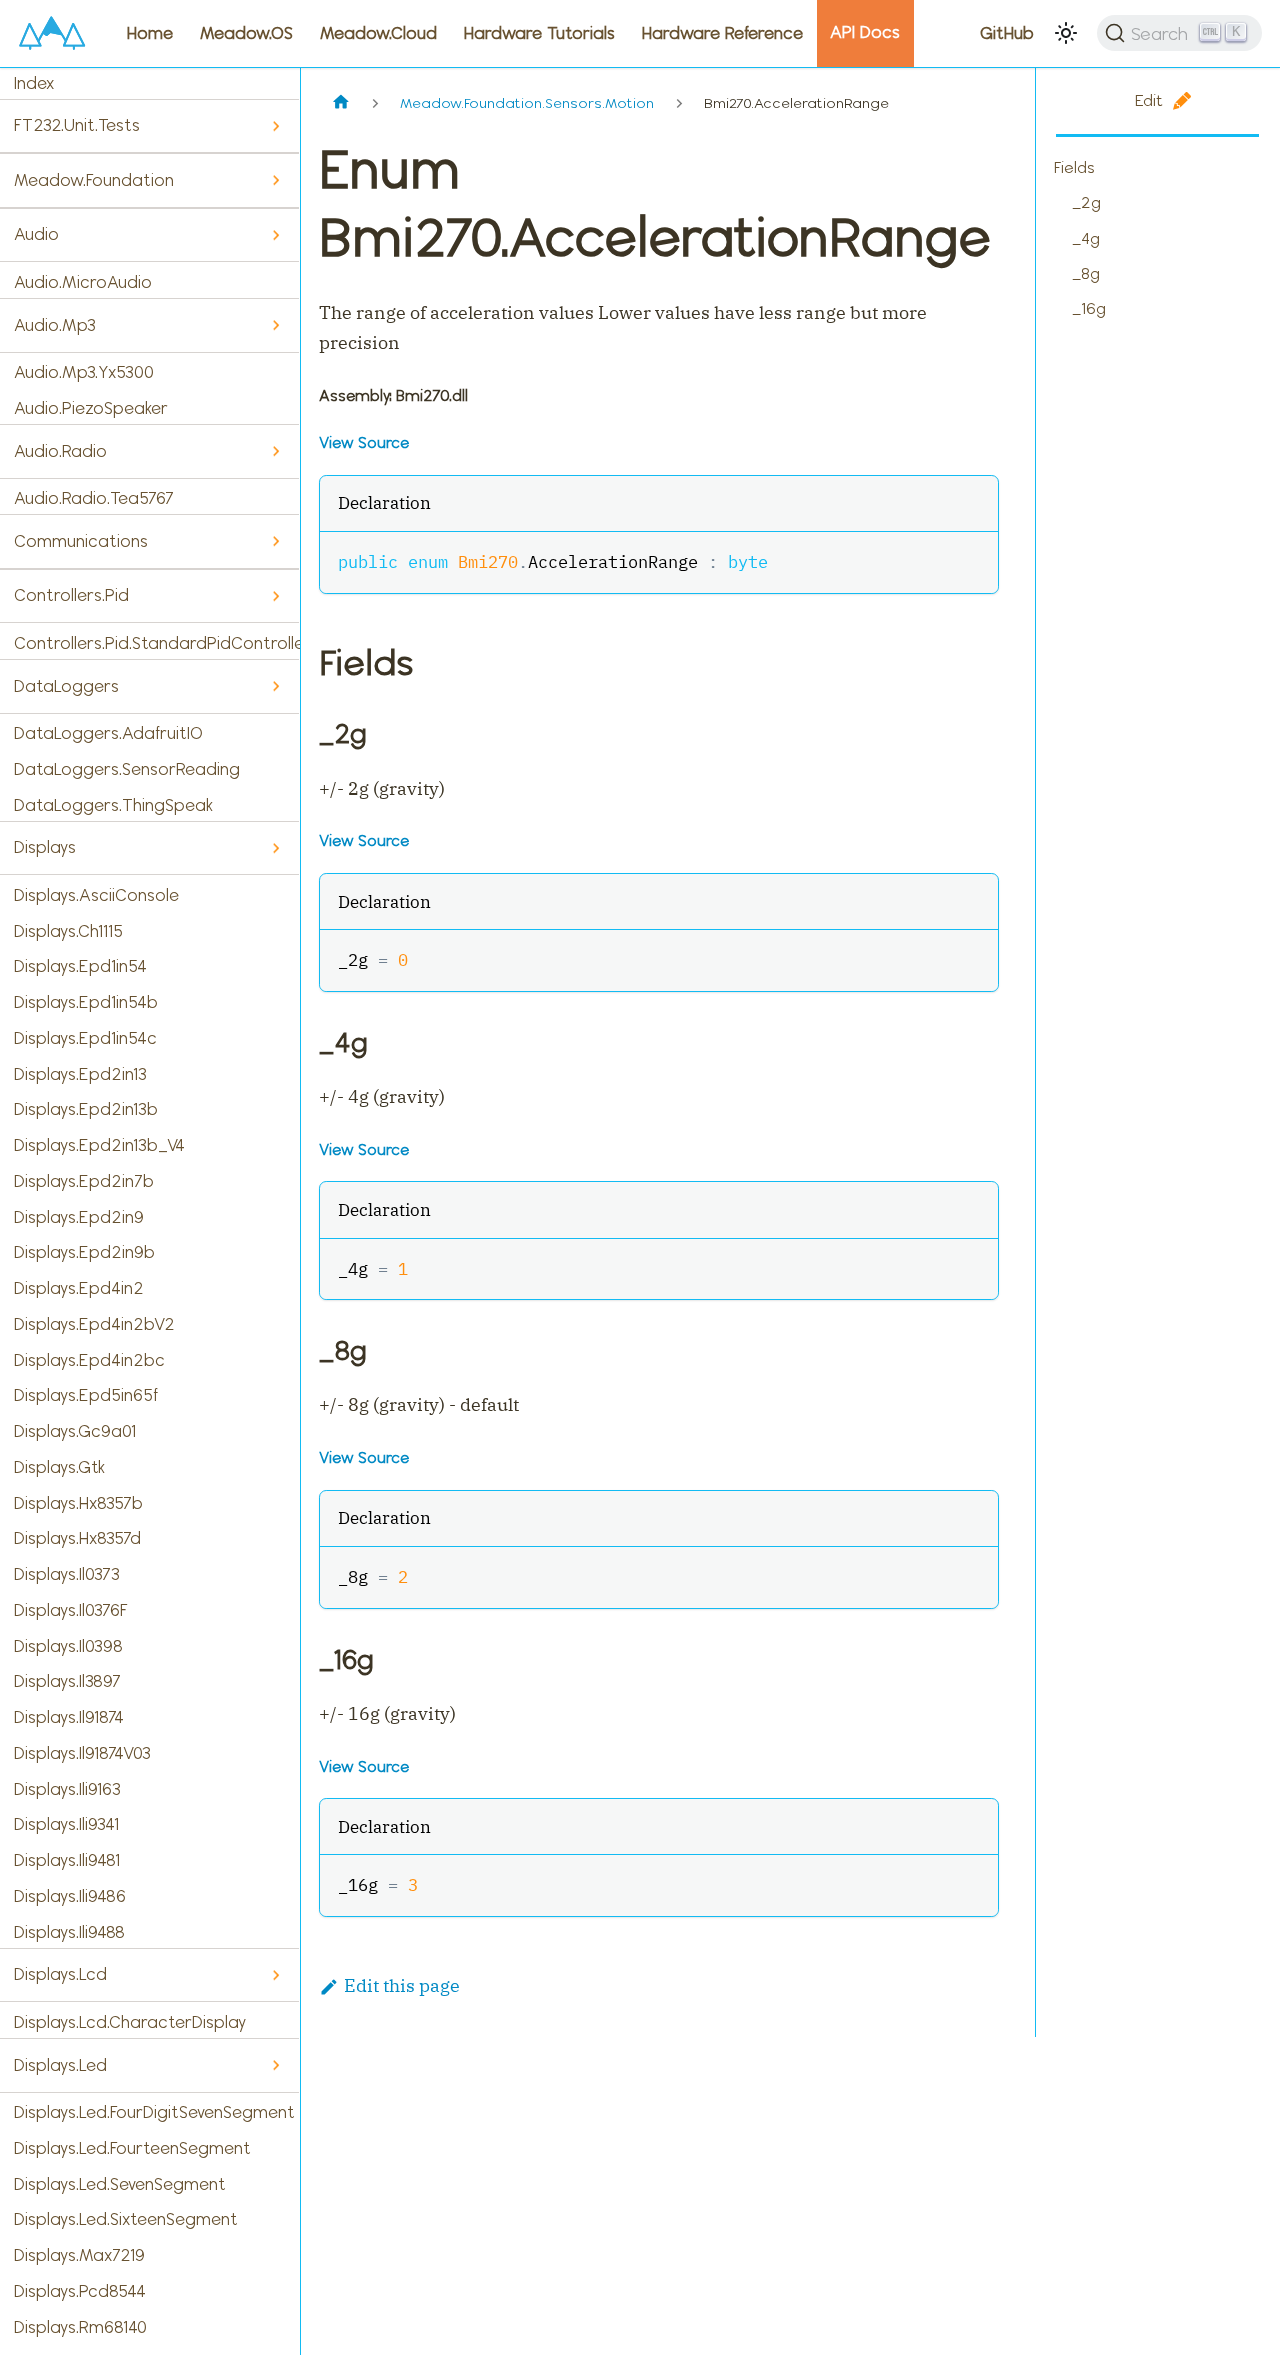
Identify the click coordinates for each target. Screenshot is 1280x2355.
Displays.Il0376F (71, 1610)
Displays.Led (60, 2065)
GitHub (1007, 33)
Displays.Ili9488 (69, 1932)
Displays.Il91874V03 (82, 1753)
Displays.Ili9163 (67, 1789)
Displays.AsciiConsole (96, 895)
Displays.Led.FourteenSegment (132, 2148)
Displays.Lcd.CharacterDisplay (130, 2022)
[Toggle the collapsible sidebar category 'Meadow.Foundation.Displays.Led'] (275, 2065)
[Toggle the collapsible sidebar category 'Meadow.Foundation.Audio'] (275, 235)
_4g (1086, 238)
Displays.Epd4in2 (79, 1288)
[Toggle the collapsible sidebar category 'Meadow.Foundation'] (275, 180)
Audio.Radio (60, 451)
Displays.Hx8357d (77, 1538)
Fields (1074, 167)
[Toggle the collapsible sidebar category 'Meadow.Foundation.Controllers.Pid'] (275, 596)
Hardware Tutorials (539, 33)
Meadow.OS (246, 33)
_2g (1086, 202)
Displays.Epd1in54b (86, 1002)
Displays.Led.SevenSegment (120, 2184)
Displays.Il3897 (67, 1681)
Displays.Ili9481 (67, 1860)
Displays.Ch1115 (68, 931)
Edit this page (402, 1985)
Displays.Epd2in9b (84, 1252)
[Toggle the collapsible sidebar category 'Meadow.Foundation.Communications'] (275, 541)
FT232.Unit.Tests (77, 125)
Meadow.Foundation (94, 180)
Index (34, 83)
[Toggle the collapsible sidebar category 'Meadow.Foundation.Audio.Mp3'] (275, 325)
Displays (45, 847)
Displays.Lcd (60, 1974)
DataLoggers (66, 686)
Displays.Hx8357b (78, 1503)
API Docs (865, 32)
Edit (1149, 100)
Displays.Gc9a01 (75, 1431)
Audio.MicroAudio (83, 282)
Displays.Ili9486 (70, 1896)
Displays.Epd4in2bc (89, 1360)
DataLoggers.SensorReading (127, 769)
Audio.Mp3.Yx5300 (84, 372)
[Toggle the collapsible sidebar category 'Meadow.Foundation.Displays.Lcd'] (275, 1975)
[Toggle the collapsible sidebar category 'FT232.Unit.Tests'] (275, 126)
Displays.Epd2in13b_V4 (99, 1145)
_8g (1086, 273)
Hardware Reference (722, 33)
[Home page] (340, 103)
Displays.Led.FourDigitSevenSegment (154, 2112)
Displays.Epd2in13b (86, 1109)
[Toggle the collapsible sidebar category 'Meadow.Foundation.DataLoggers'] (275, 686)
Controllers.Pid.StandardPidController (157, 643)
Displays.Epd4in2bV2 (94, 1324)
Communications (81, 541)
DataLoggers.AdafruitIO (108, 733)
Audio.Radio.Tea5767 (94, 498)
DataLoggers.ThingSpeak (113, 805)
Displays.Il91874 (69, 1717)
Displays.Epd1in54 (80, 966)
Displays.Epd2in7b (84, 1181)
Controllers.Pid (71, 595)
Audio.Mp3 (55, 325)
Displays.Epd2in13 (80, 1074)
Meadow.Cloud (378, 33)
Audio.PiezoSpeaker (91, 408)
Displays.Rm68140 (80, 2327)
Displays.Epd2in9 (79, 1217)
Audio (36, 234)
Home (150, 33)
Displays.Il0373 (67, 1574)
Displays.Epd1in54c (85, 1038)
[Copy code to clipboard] (971, 559)
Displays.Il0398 (68, 1646)
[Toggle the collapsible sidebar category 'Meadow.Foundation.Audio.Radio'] (275, 451)
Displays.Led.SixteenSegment (126, 2219)
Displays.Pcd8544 (80, 2291)
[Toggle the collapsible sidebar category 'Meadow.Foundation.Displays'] (275, 848)
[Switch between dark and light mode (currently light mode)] (1066, 33)
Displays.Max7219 (79, 2255)
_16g (1089, 308)
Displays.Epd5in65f (86, 1395)
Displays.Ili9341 (66, 1824)
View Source (364, 442)
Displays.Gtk (59, 1467)
